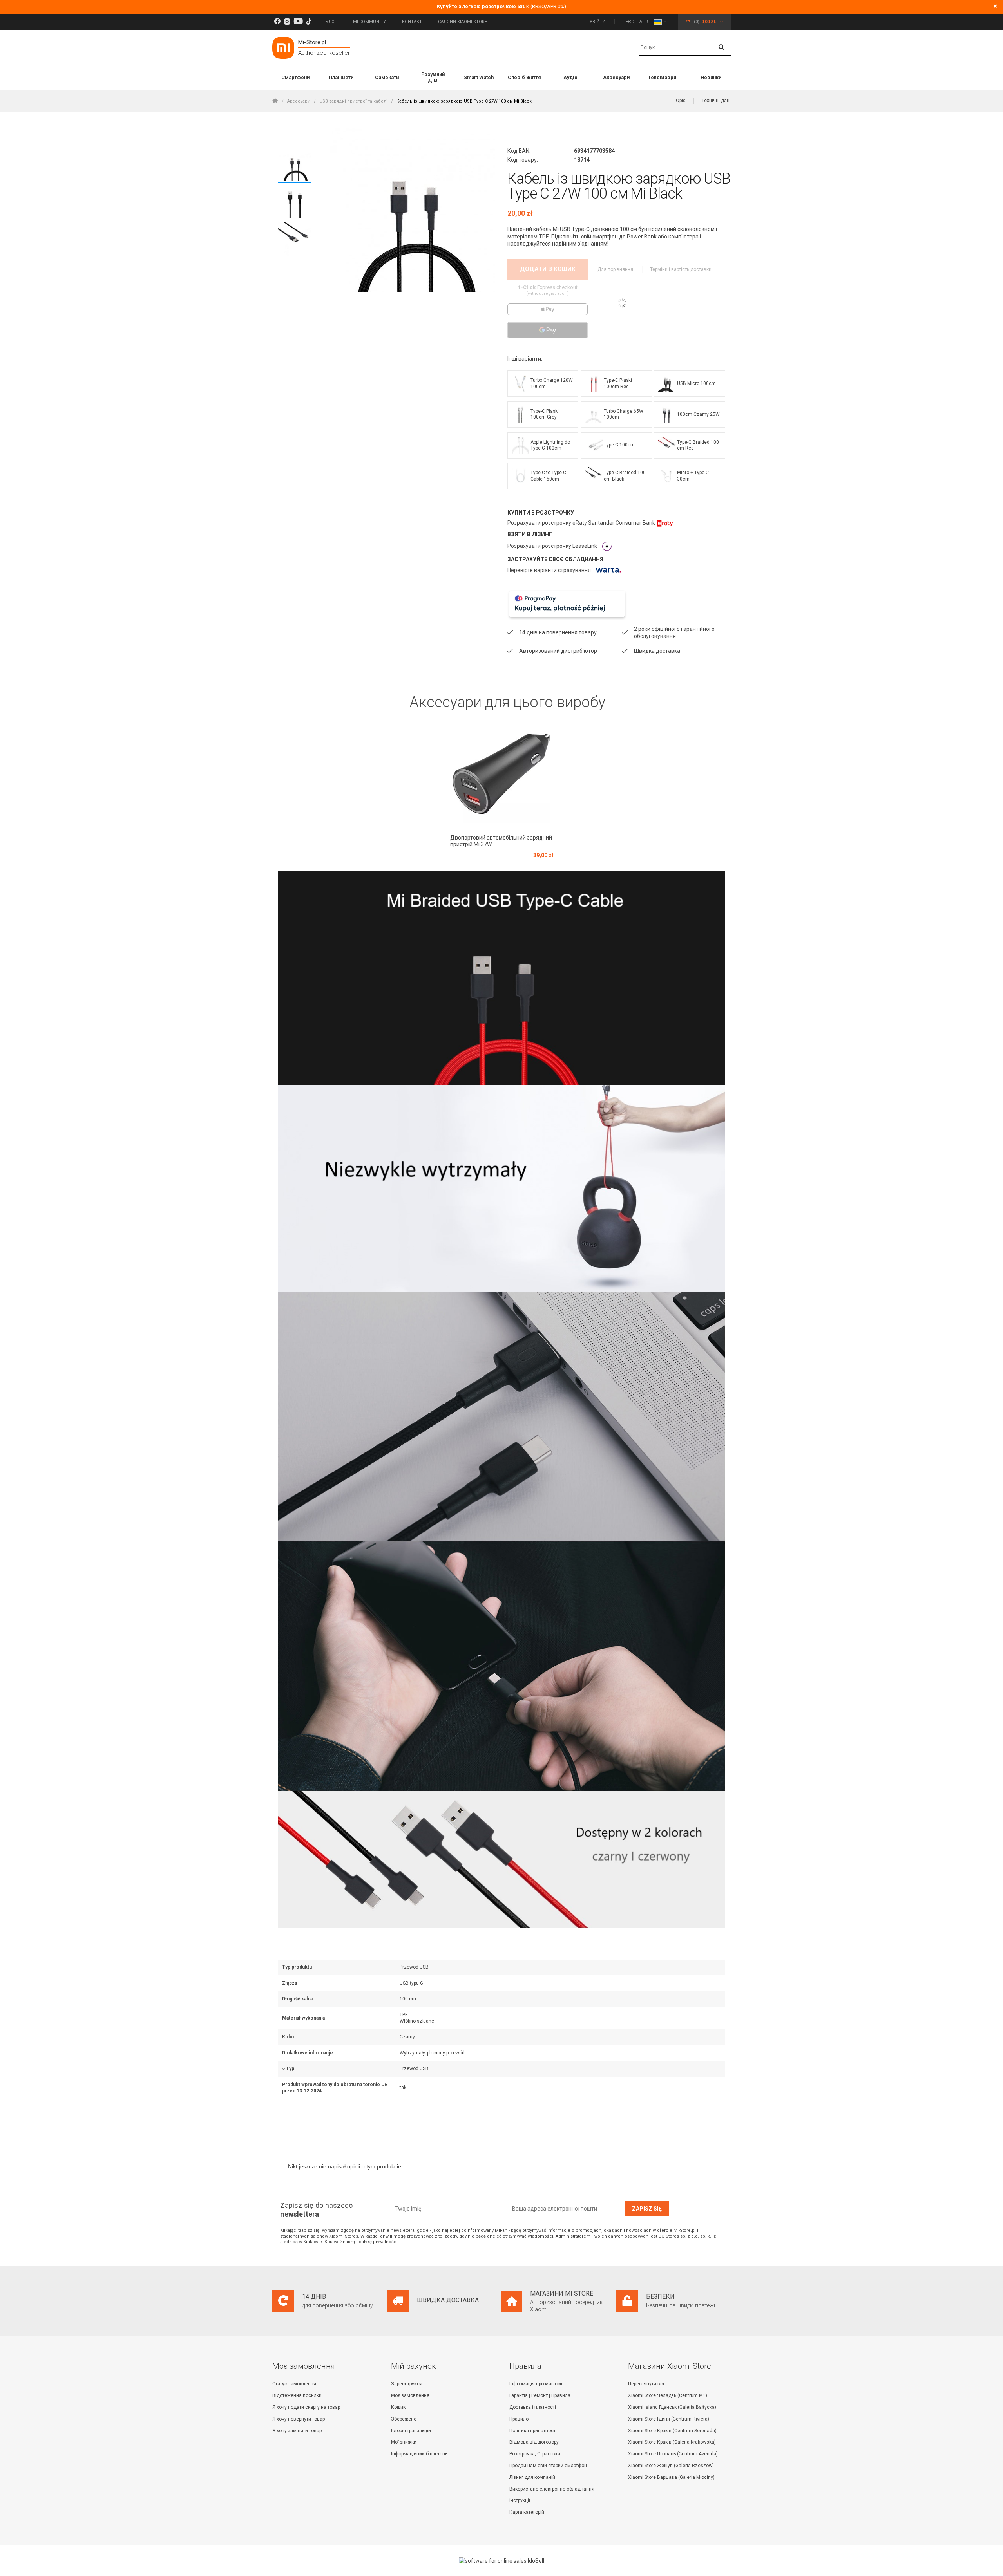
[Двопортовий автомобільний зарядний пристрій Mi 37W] (502, 774)
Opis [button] (681, 101)
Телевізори (662, 77)
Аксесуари (616, 77)
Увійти (598, 22)
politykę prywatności (377, 2242)
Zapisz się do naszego (316, 2210)
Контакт (412, 22)
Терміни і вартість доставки (681, 269)
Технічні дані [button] (716, 101)
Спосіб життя (524, 77)
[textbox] (685, 48)
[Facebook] (277, 22)
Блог (331, 22)
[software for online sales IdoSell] (501, 2561)
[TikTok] (309, 22)
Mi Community (369, 22)
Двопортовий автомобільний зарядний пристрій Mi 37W (501, 841)
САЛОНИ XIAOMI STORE (463, 22)
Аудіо (570, 77)
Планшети (341, 77)
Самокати (387, 77)
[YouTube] (298, 22)
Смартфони (295, 77)
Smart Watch (479, 77)
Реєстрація (636, 22)
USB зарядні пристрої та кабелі (353, 101)
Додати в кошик (548, 269)
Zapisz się (647, 2209)
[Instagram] (287, 22)
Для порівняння (616, 269)
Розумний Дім (433, 77)
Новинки (711, 77)
